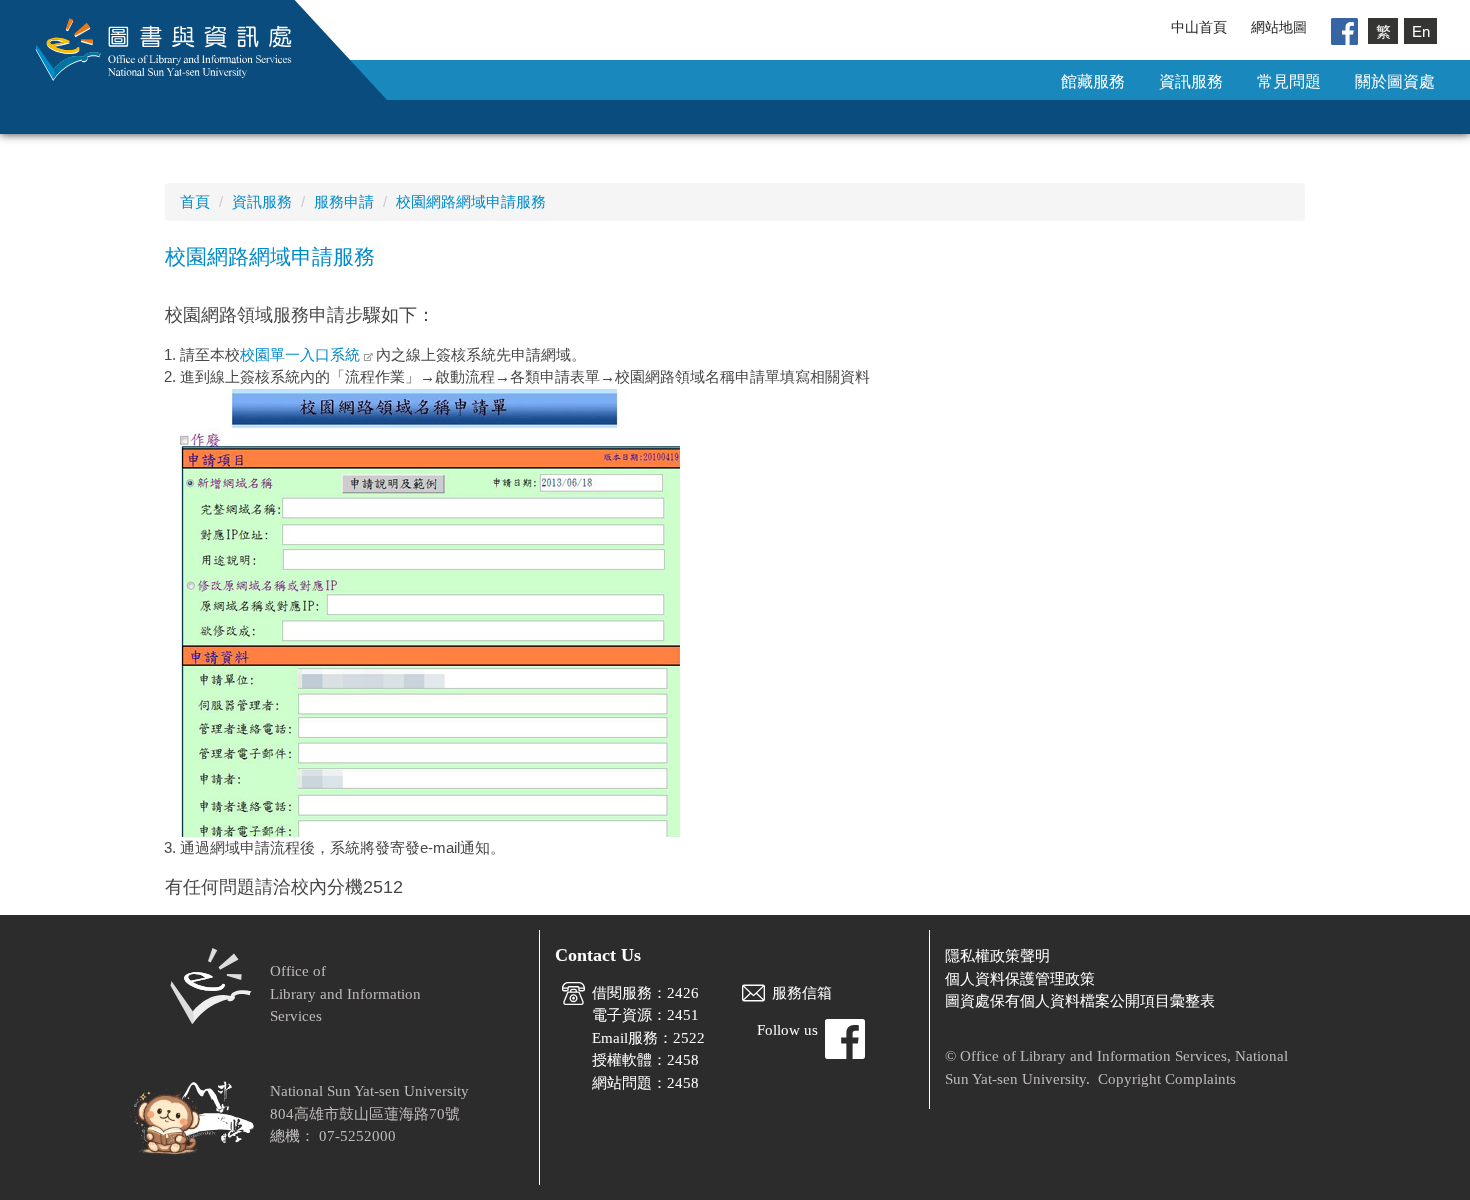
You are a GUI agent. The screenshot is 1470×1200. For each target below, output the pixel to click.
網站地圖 (1279, 27)
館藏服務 (1093, 81)
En (1421, 30)
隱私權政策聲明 (997, 956)
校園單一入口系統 (300, 354)
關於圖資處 (1395, 81)
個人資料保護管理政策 (1020, 979)
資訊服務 (1191, 81)
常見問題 (1289, 81)
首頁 (195, 201)
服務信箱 (802, 993)
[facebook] (1344, 30)
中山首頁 (1199, 27)
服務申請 (344, 201)
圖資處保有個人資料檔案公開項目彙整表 (1080, 1001)
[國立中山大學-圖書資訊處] (149, 48)
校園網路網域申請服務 (471, 201)
